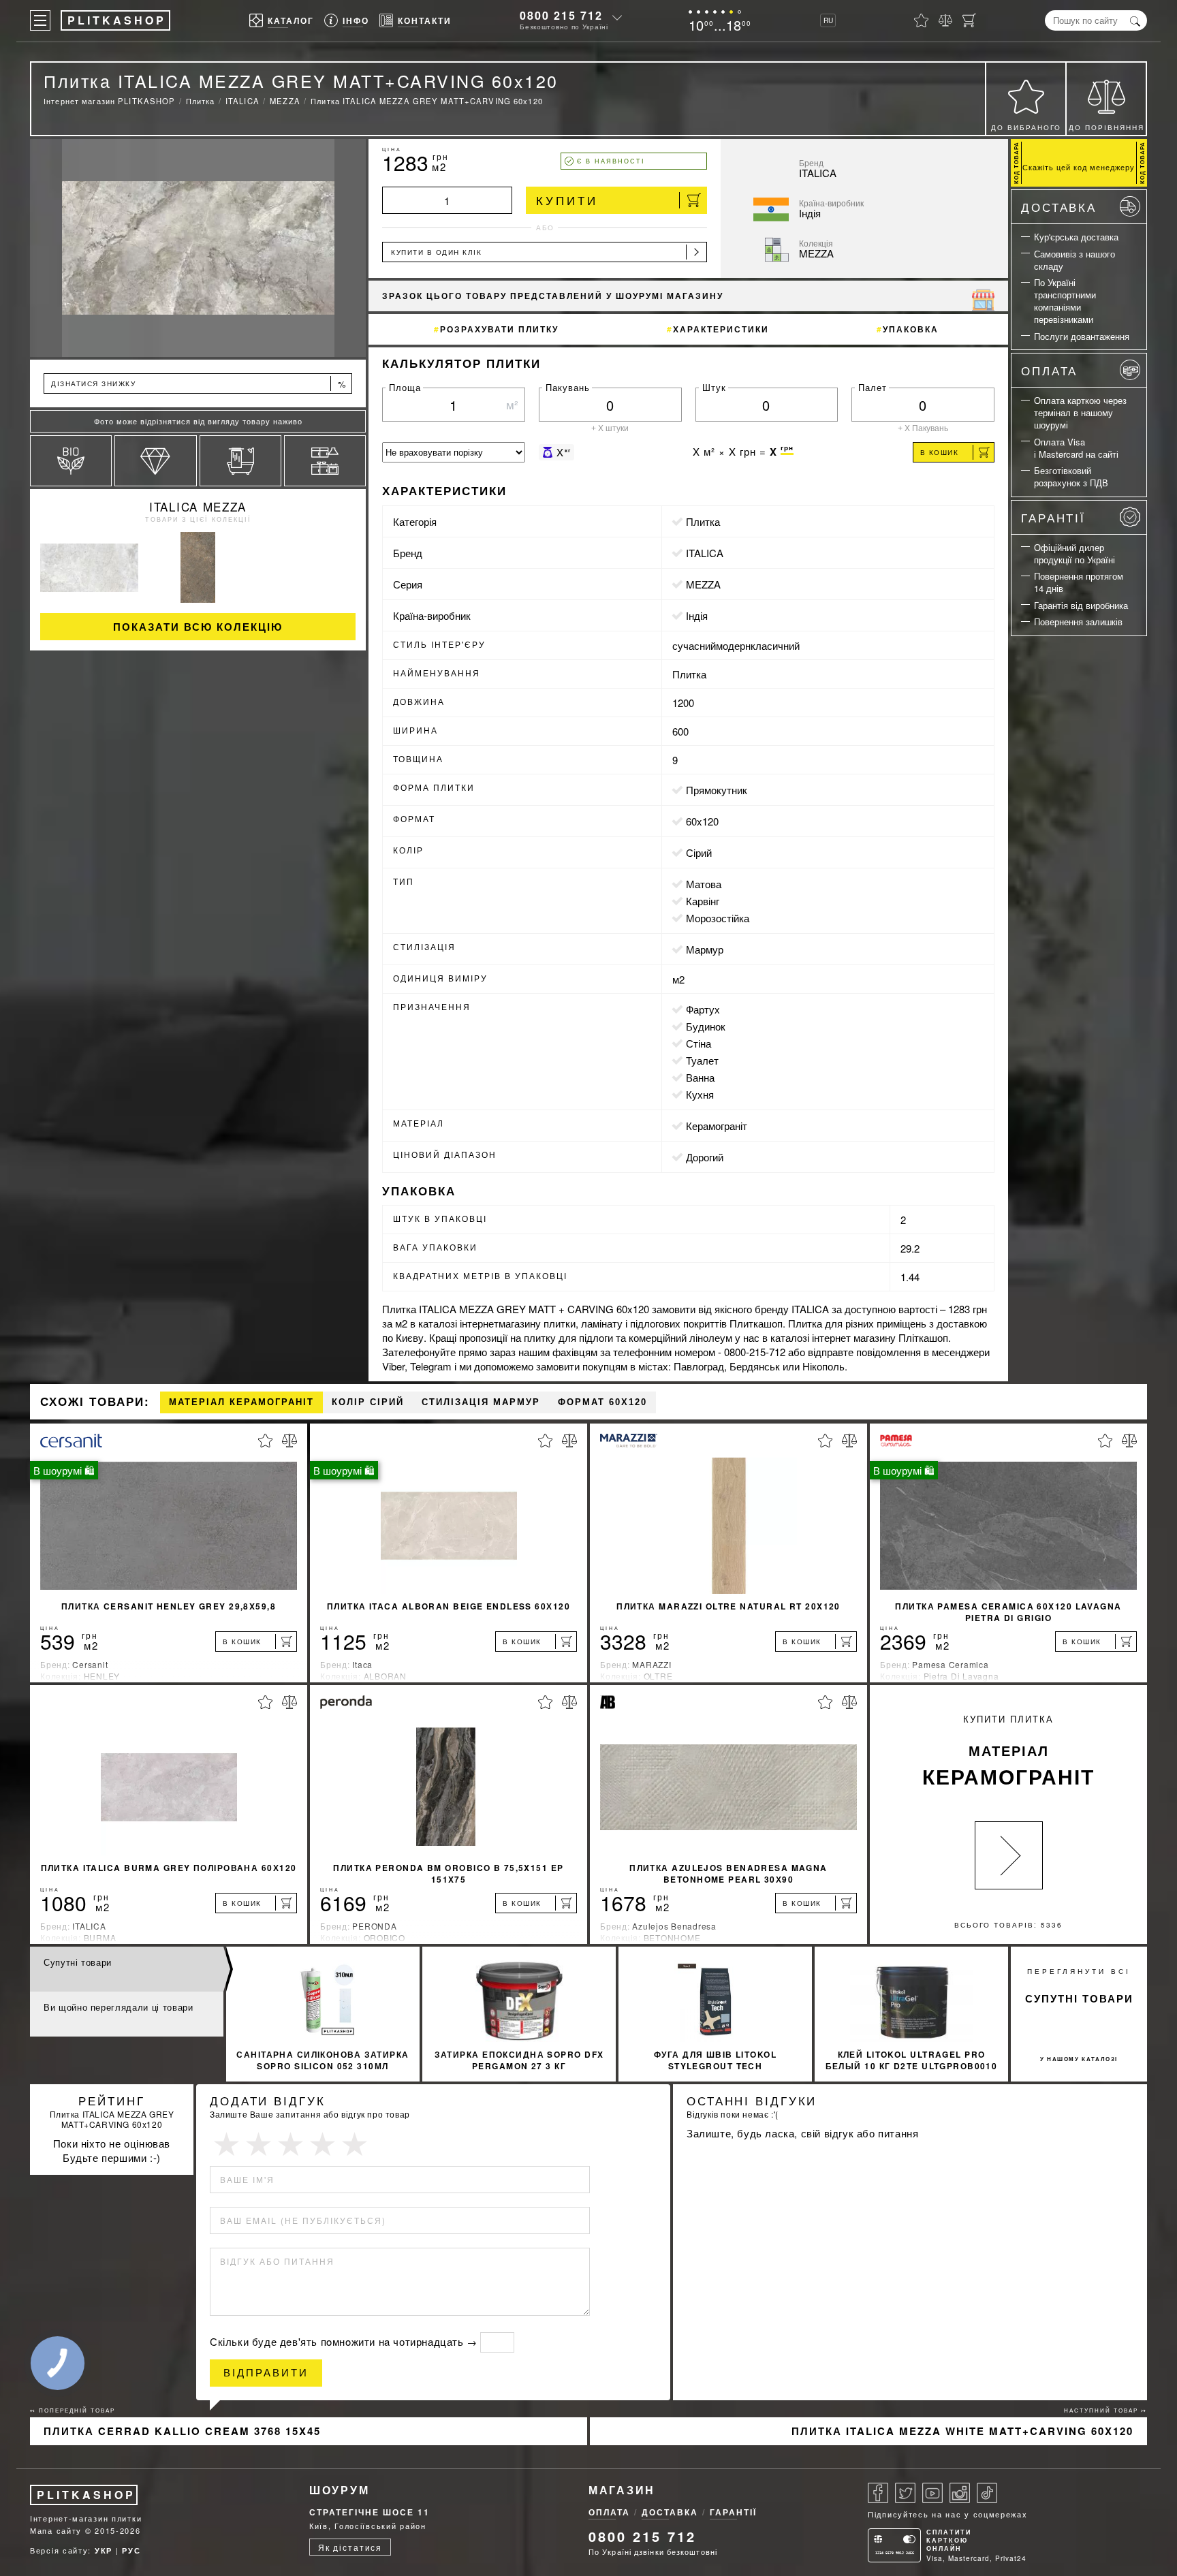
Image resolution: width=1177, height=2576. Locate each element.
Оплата (1049, 370)
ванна (700, 1077)
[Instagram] (960, 2493)
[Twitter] (905, 2493)
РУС (131, 2550)
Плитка (703, 521)
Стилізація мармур (481, 1402)
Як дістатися (350, 2547)
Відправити (266, 2373)
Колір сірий (368, 1402)
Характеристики (721, 329)
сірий (699, 852)
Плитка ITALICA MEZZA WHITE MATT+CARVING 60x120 (962, 2431)
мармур (705, 949)
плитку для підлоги (568, 1337)
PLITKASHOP (86, 2495)
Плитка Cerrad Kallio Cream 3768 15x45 (182, 2431)
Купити (567, 200)
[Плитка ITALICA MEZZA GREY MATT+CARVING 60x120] (198, 248)
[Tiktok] (987, 2493)
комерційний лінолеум (680, 1337)
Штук (714, 387)
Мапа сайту (56, 2530)
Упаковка (911, 329)
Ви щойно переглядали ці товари (119, 2007)
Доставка (1059, 207)
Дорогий (705, 1157)
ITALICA (705, 553)
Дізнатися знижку (199, 384)
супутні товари (1079, 1998)
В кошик (940, 452)
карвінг (703, 901)
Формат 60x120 (602, 1402)
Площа (405, 387)
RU (828, 20)
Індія (697, 615)
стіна (699, 1043)
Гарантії (1053, 517)
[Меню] (40, 20)
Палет (873, 387)
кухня (700, 1094)
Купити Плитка (1008, 1752)
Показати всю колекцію (198, 627)
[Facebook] (878, 2493)
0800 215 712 (561, 15)
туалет (702, 1060)
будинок (706, 1026)
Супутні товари (78, 1962)
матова (704, 884)
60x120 (702, 821)
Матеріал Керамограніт (241, 1402)
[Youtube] (932, 2493)
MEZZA (703, 584)
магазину (520, 1323)
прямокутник (717, 790)
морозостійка (718, 918)
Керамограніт (717, 1126)
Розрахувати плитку (499, 329)
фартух (703, 1009)
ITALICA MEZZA (198, 506)
